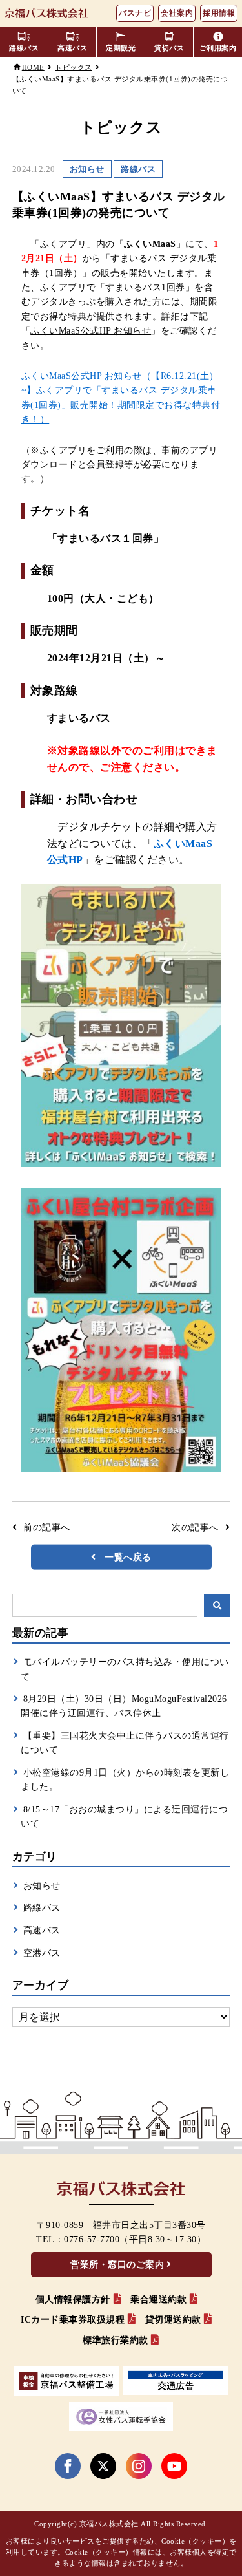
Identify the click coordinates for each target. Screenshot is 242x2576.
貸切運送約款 (173, 2320)
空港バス (42, 1953)
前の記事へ (47, 1528)
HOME (33, 67)
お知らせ (42, 1886)
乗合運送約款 (158, 2300)
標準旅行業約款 (116, 2340)
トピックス (74, 67)
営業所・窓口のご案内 (117, 2265)
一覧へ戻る (128, 1557)
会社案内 (177, 13)
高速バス (42, 1930)
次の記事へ (195, 1528)
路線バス (42, 1908)
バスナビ (135, 13)
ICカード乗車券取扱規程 (73, 2320)
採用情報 (219, 13)
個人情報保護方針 (73, 2300)
